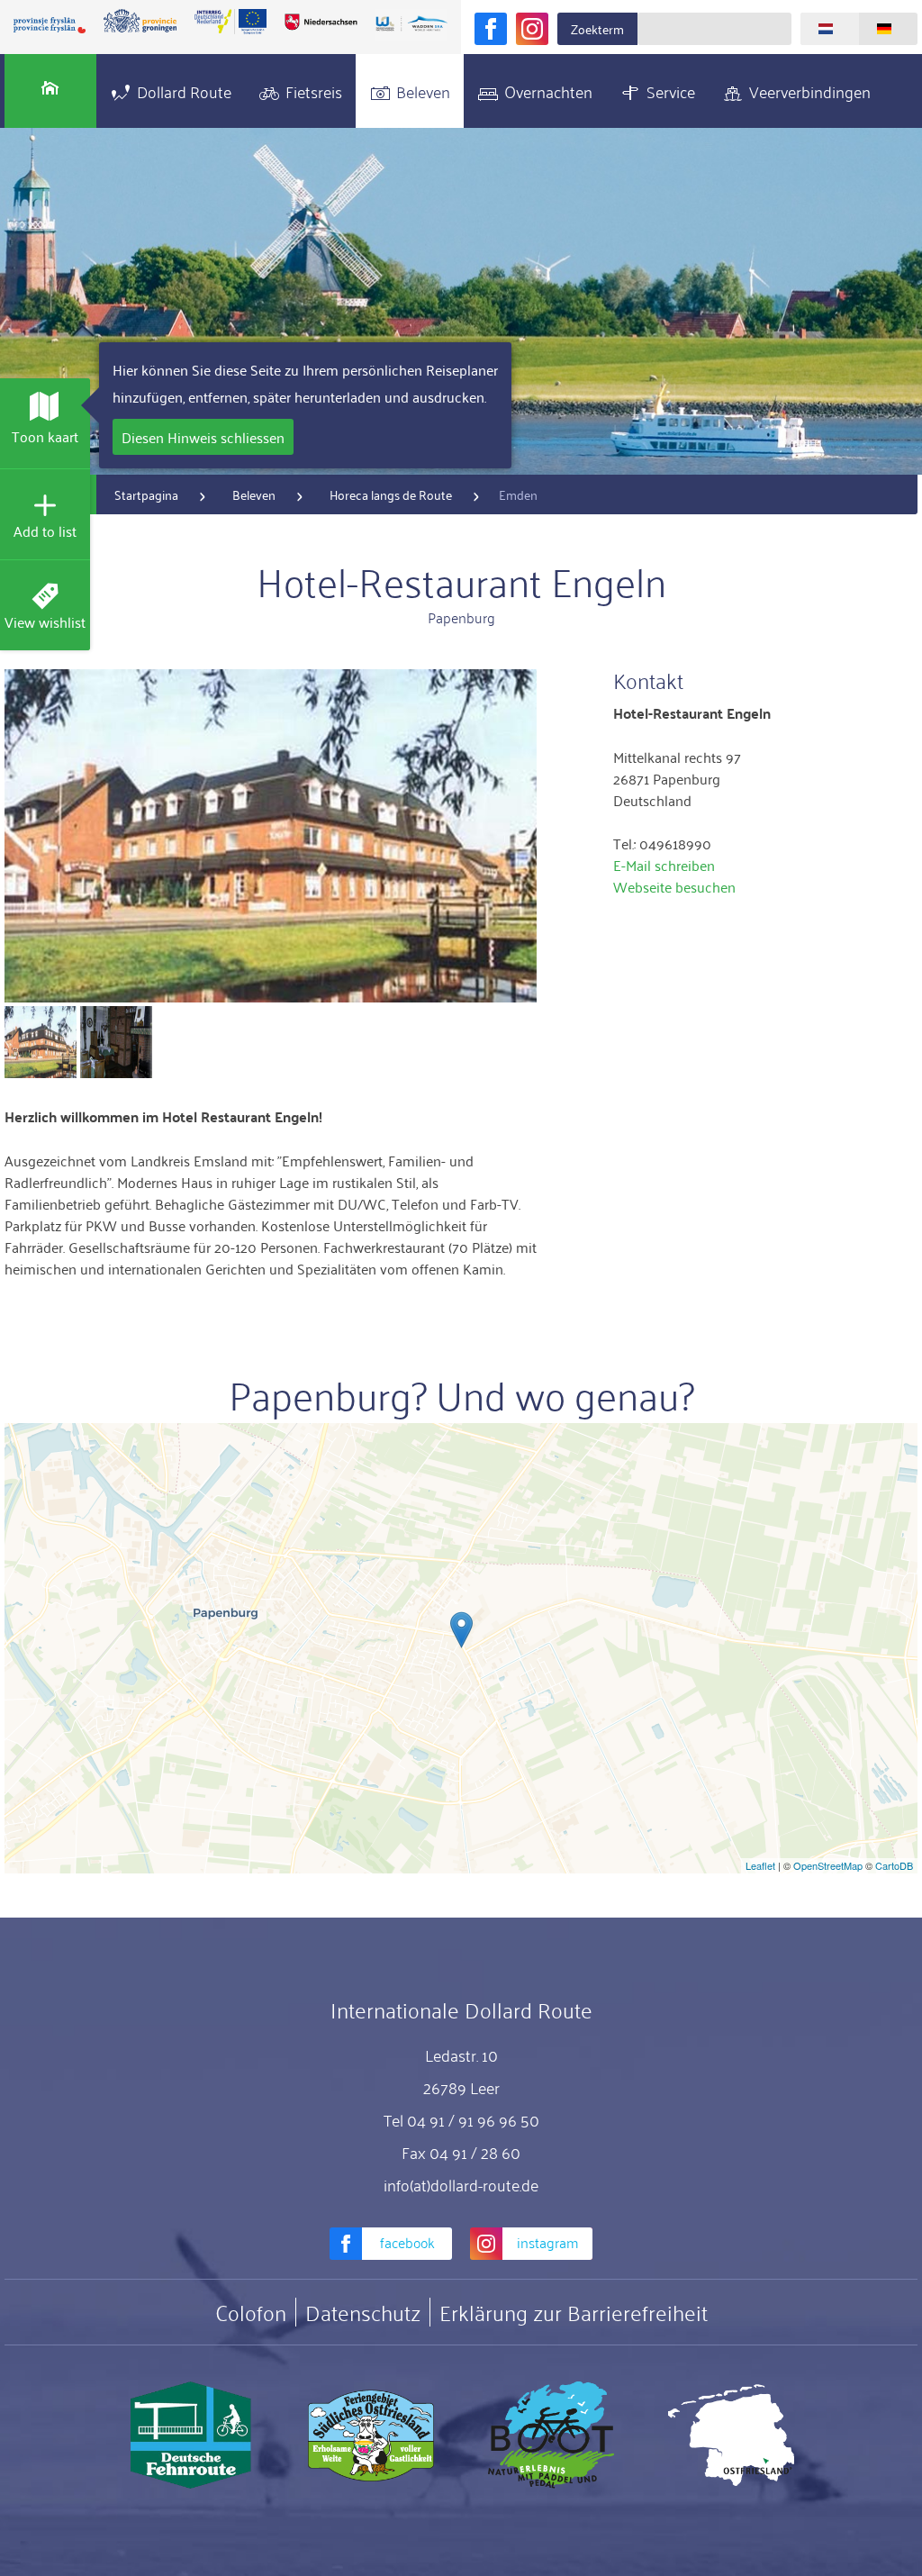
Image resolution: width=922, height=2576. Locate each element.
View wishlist (45, 621)
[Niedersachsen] (321, 22)
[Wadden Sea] (411, 25)
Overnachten (548, 91)
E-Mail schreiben (664, 865)
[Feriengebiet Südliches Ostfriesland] (371, 2435)
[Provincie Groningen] (140, 22)
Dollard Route (184, 91)
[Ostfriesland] (731, 2435)
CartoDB (894, 1865)
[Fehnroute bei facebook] (491, 29)
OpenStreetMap (828, 1865)
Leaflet (760, 1865)
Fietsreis (314, 91)
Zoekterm (597, 28)
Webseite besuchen (674, 886)
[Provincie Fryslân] (50, 25)
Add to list (45, 531)
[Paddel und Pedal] (551, 2435)
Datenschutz (363, 2312)
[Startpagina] (50, 91)
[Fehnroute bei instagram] (532, 29)
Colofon (251, 2312)
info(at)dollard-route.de (461, 2184)
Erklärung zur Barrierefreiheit (574, 2312)
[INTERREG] (230, 22)
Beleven (423, 91)
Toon (45, 436)
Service (671, 91)
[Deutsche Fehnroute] (191, 2435)
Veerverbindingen (810, 91)
